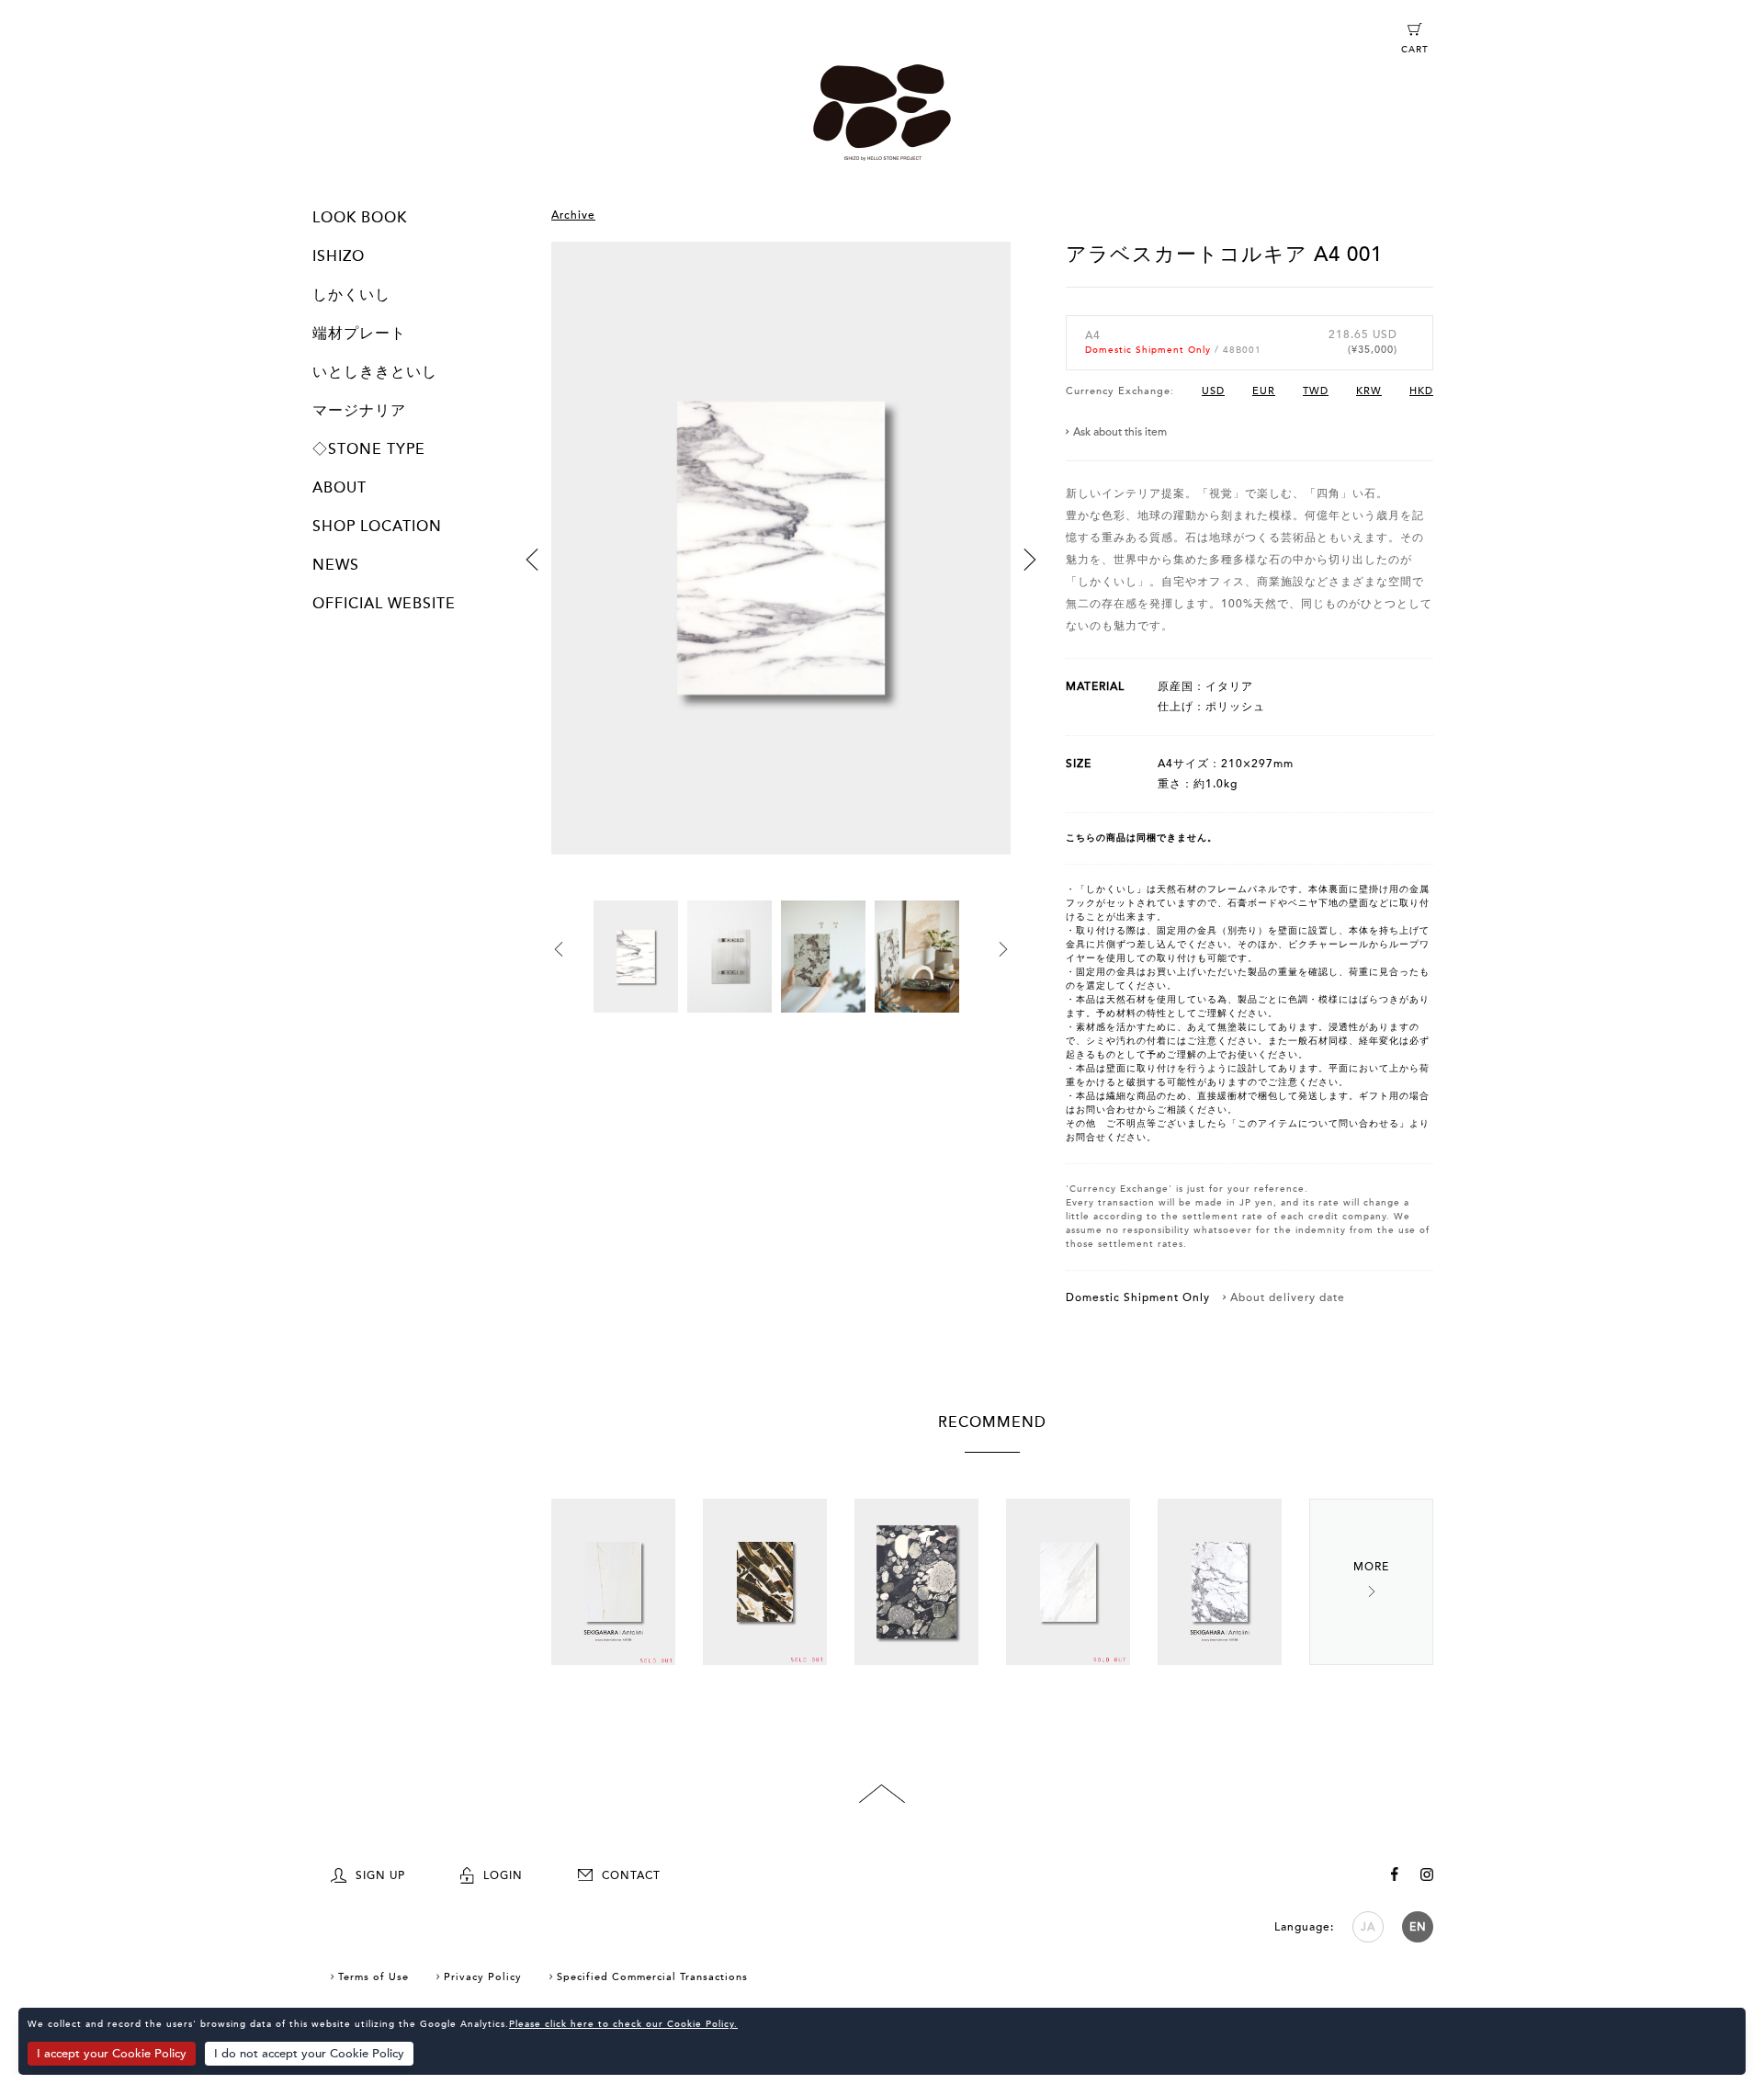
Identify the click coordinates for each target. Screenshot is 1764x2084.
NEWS (336, 565)
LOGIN (503, 1875)
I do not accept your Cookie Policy (309, 2054)
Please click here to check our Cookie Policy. (623, 2024)
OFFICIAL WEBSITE (384, 604)
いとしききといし (375, 372)
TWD (1316, 391)
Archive (573, 215)
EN (1418, 1927)
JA (1368, 1927)
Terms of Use (373, 1977)
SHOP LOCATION (377, 527)
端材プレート (359, 334)
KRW (1369, 391)
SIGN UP (380, 1875)
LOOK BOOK (360, 218)
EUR (1264, 391)
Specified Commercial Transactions (652, 1977)
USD (1213, 391)
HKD (1421, 391)
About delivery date (1288, 1297)
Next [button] (1030, 560)
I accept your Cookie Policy (112, 2054)
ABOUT (339, 488)
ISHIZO (339, 256)
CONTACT (631, 1875)
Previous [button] (532, 560)
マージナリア (359, 411)
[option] (781, 571)
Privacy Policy (483, 1977)
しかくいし (351, 295)
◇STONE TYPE (369, 449)
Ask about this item (1120, 432)
